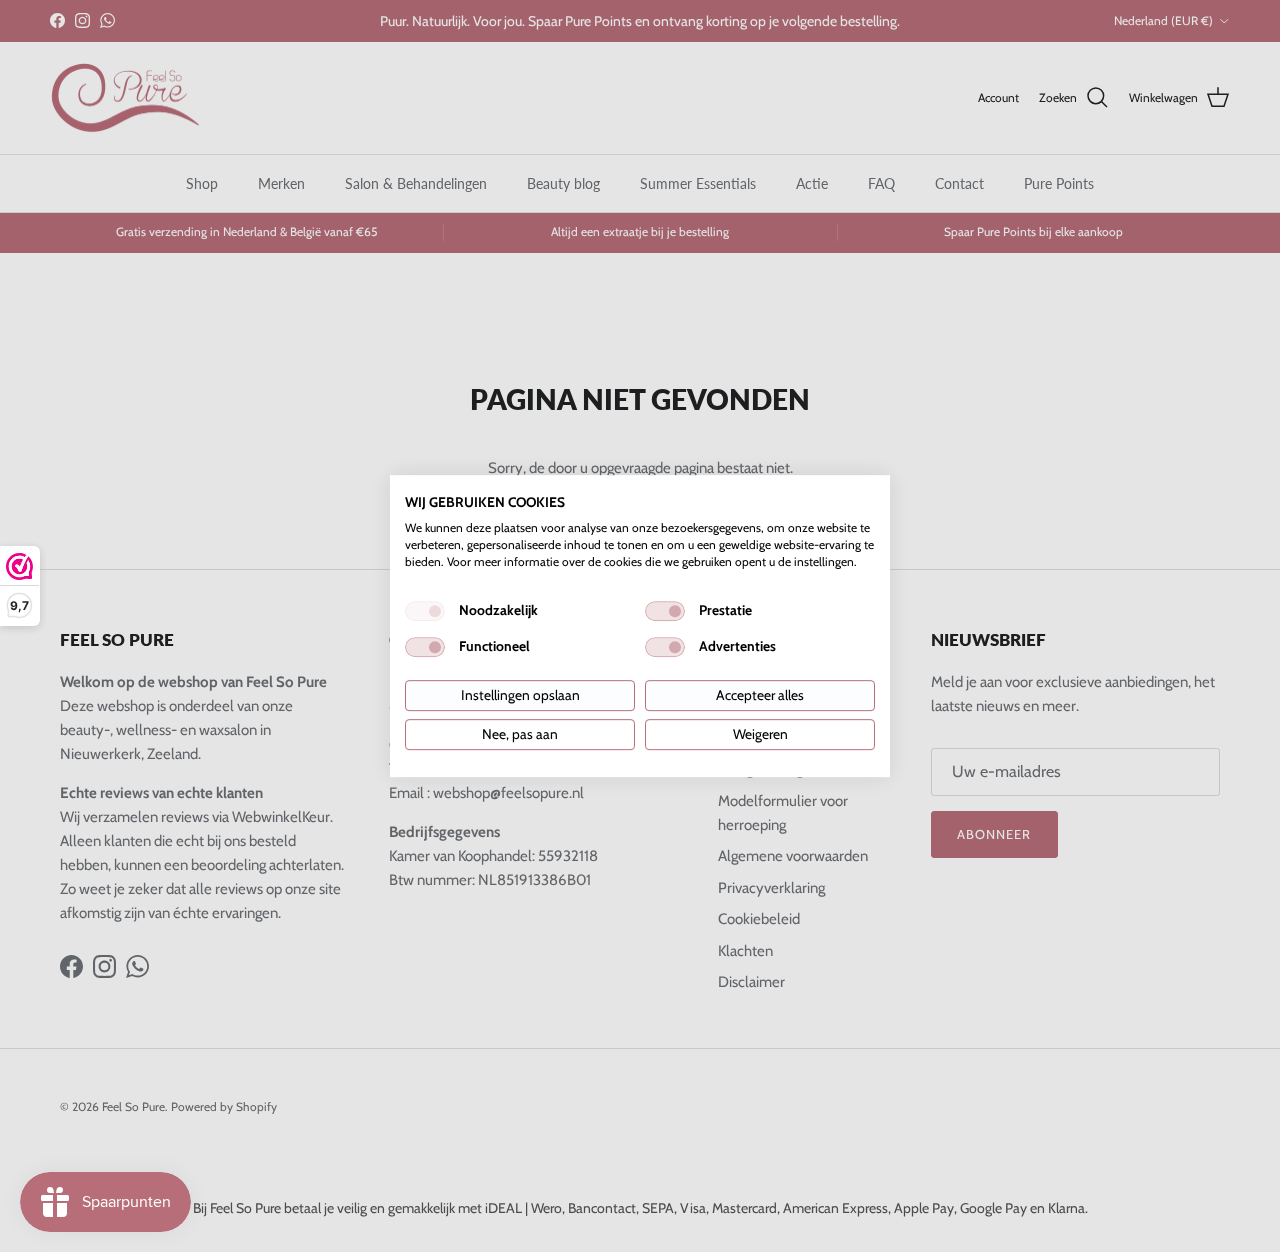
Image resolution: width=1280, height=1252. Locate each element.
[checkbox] (425, 611)
